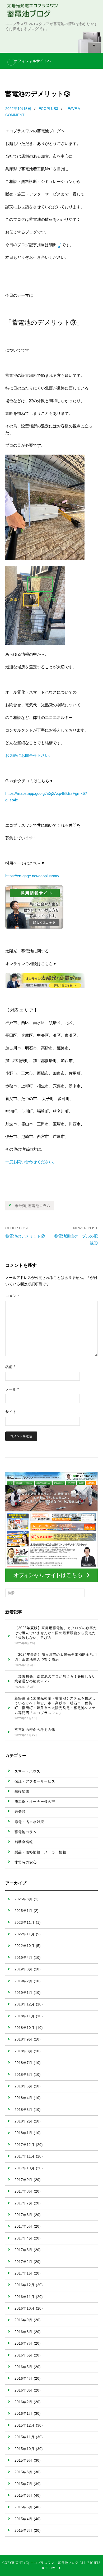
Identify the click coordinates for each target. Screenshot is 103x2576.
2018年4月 (24, 2098)
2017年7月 (24, 2203)
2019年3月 (24, 1969)
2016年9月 (24, 2320)
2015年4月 (24, 2519)
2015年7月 (24, 2484)
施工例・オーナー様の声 (35, 1802)
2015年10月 (25, 2449)
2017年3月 (24, 2250)
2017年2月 (24, 2262)
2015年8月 (24, 2472)
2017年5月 (24, 2226)
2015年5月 (24, 2507)
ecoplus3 (48, 109)
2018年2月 (24, 2121)
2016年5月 (24, 2367)
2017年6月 (24, 2215)
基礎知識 (22, 1792)
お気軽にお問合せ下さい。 (29, 755)
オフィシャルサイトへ (32, 61)
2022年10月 (25, 1946)
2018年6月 (24, 2075)
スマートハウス (27, 1771)
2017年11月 (25, 2156)
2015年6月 (24, 2495)
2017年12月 (25, 2145)
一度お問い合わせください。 (31, 1162)
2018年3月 (24, 2110)
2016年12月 (25, 2285)
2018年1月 (24, 2133)
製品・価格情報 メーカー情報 (40, 1852)
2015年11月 (25, 2437)
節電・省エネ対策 (29, 1822)
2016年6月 (24, 2355)
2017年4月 (24, 2238)
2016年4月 (24, 2378)
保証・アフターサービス (35, 1781)
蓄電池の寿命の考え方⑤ (35, 1730)
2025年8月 (24, 1899)
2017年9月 (24, 2180)
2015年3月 (24, 2531)
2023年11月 (25, 1923)
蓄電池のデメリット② (25, 1236)
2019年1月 (24, 1993)
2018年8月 (24, 2051)
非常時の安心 (26, 1862)
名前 (10, 1367)
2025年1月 (24, 1911)
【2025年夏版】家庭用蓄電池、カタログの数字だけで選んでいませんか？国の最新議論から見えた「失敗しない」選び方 (56, 1633)
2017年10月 (25, 2168)
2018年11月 (25, 2016)
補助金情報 (24, 1842)
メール (12, 1389)
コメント (13, 1296)
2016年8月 (24, 2332)
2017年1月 (24, 2273)
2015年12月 (25, 2425)
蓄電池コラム (39, 1206)
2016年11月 (25, 2297)
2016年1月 (24, 2414)
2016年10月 (25, 2308)
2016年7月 (24, 2343)
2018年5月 (24, 2086)
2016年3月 (24, 2390)
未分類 (20, 1206)
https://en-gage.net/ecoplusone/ (32, 876)
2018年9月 (24, 2039)
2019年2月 (24, 1981)
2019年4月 (24, 1958)
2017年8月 (24, 2191)
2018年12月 (25, 2004)
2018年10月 (25, 2028)
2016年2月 (24, 2402)
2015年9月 (24, 2460)
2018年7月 (24, 2063)
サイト (11, 1412)
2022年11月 (25, 1934)
